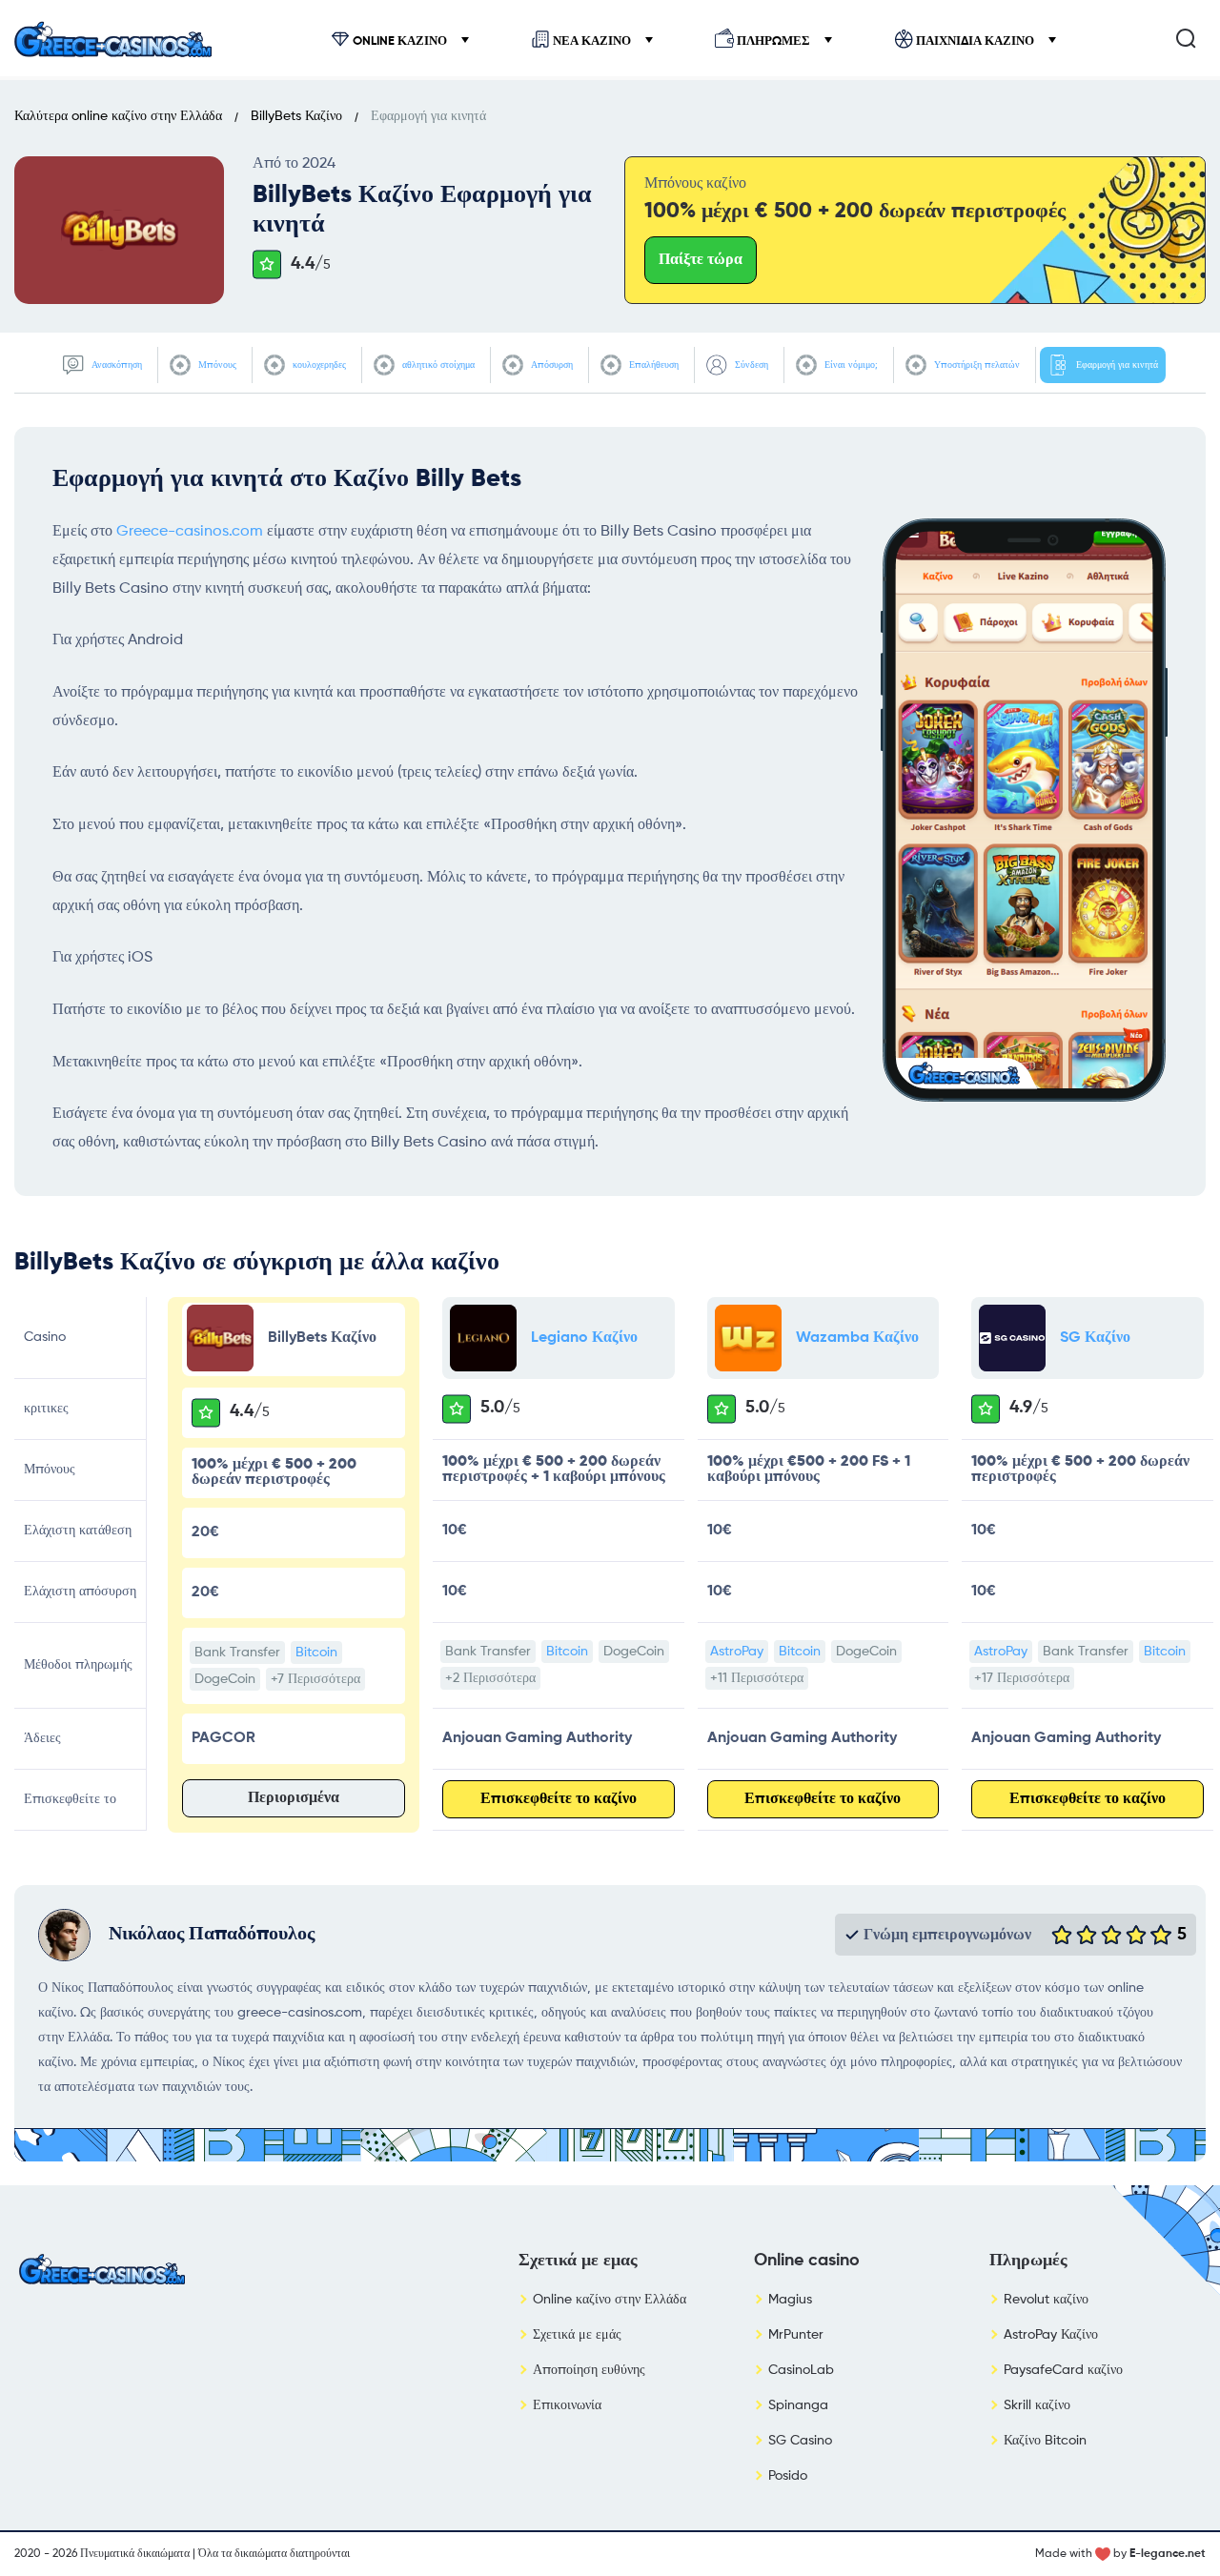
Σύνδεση (750, 365)
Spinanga (798, 2405)
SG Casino (800, 2441)
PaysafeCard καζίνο (1063, 2370)
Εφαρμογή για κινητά (1116, 365)
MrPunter (796, 2335)
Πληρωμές (773, 41)
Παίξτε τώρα (701, 260)
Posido (788, 2476)
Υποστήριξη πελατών (976, 365)
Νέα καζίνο (592, 41)
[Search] (1186, 38)
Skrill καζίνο (1037, 2405)
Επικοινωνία (567, 2405)
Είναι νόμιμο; (850, 365)
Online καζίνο (400, 41)
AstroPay (737, 1652)
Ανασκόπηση (115, 365)
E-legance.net (1168, 2554)
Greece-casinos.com (190, 532)
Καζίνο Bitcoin (1045, 2441)
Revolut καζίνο (1046, 2300)
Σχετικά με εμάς (577, 2335)
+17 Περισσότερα (1022, 1678)
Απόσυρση (550, 365)
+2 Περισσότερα (490, 1678)
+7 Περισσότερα (315, 1679)
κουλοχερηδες (318, 365)
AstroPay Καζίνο (1051, 2335)
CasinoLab (801, 2370)
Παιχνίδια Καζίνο (975, 41)
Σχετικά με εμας (578, 2261)
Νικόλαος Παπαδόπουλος (212, 1935)
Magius (790, 2300)
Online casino (807, 2261)
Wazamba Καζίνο (857, 1338)
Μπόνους (216, 365)
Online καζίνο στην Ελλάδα (610, 2300)
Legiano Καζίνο (584, 1338)
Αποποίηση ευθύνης (589, 2370)
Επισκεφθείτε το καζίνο (559, 1799)
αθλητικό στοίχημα (437, 365)
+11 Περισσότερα (757, 1678)
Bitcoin (316, 1653)
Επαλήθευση (652, 365)
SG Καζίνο (1095, 1338)
